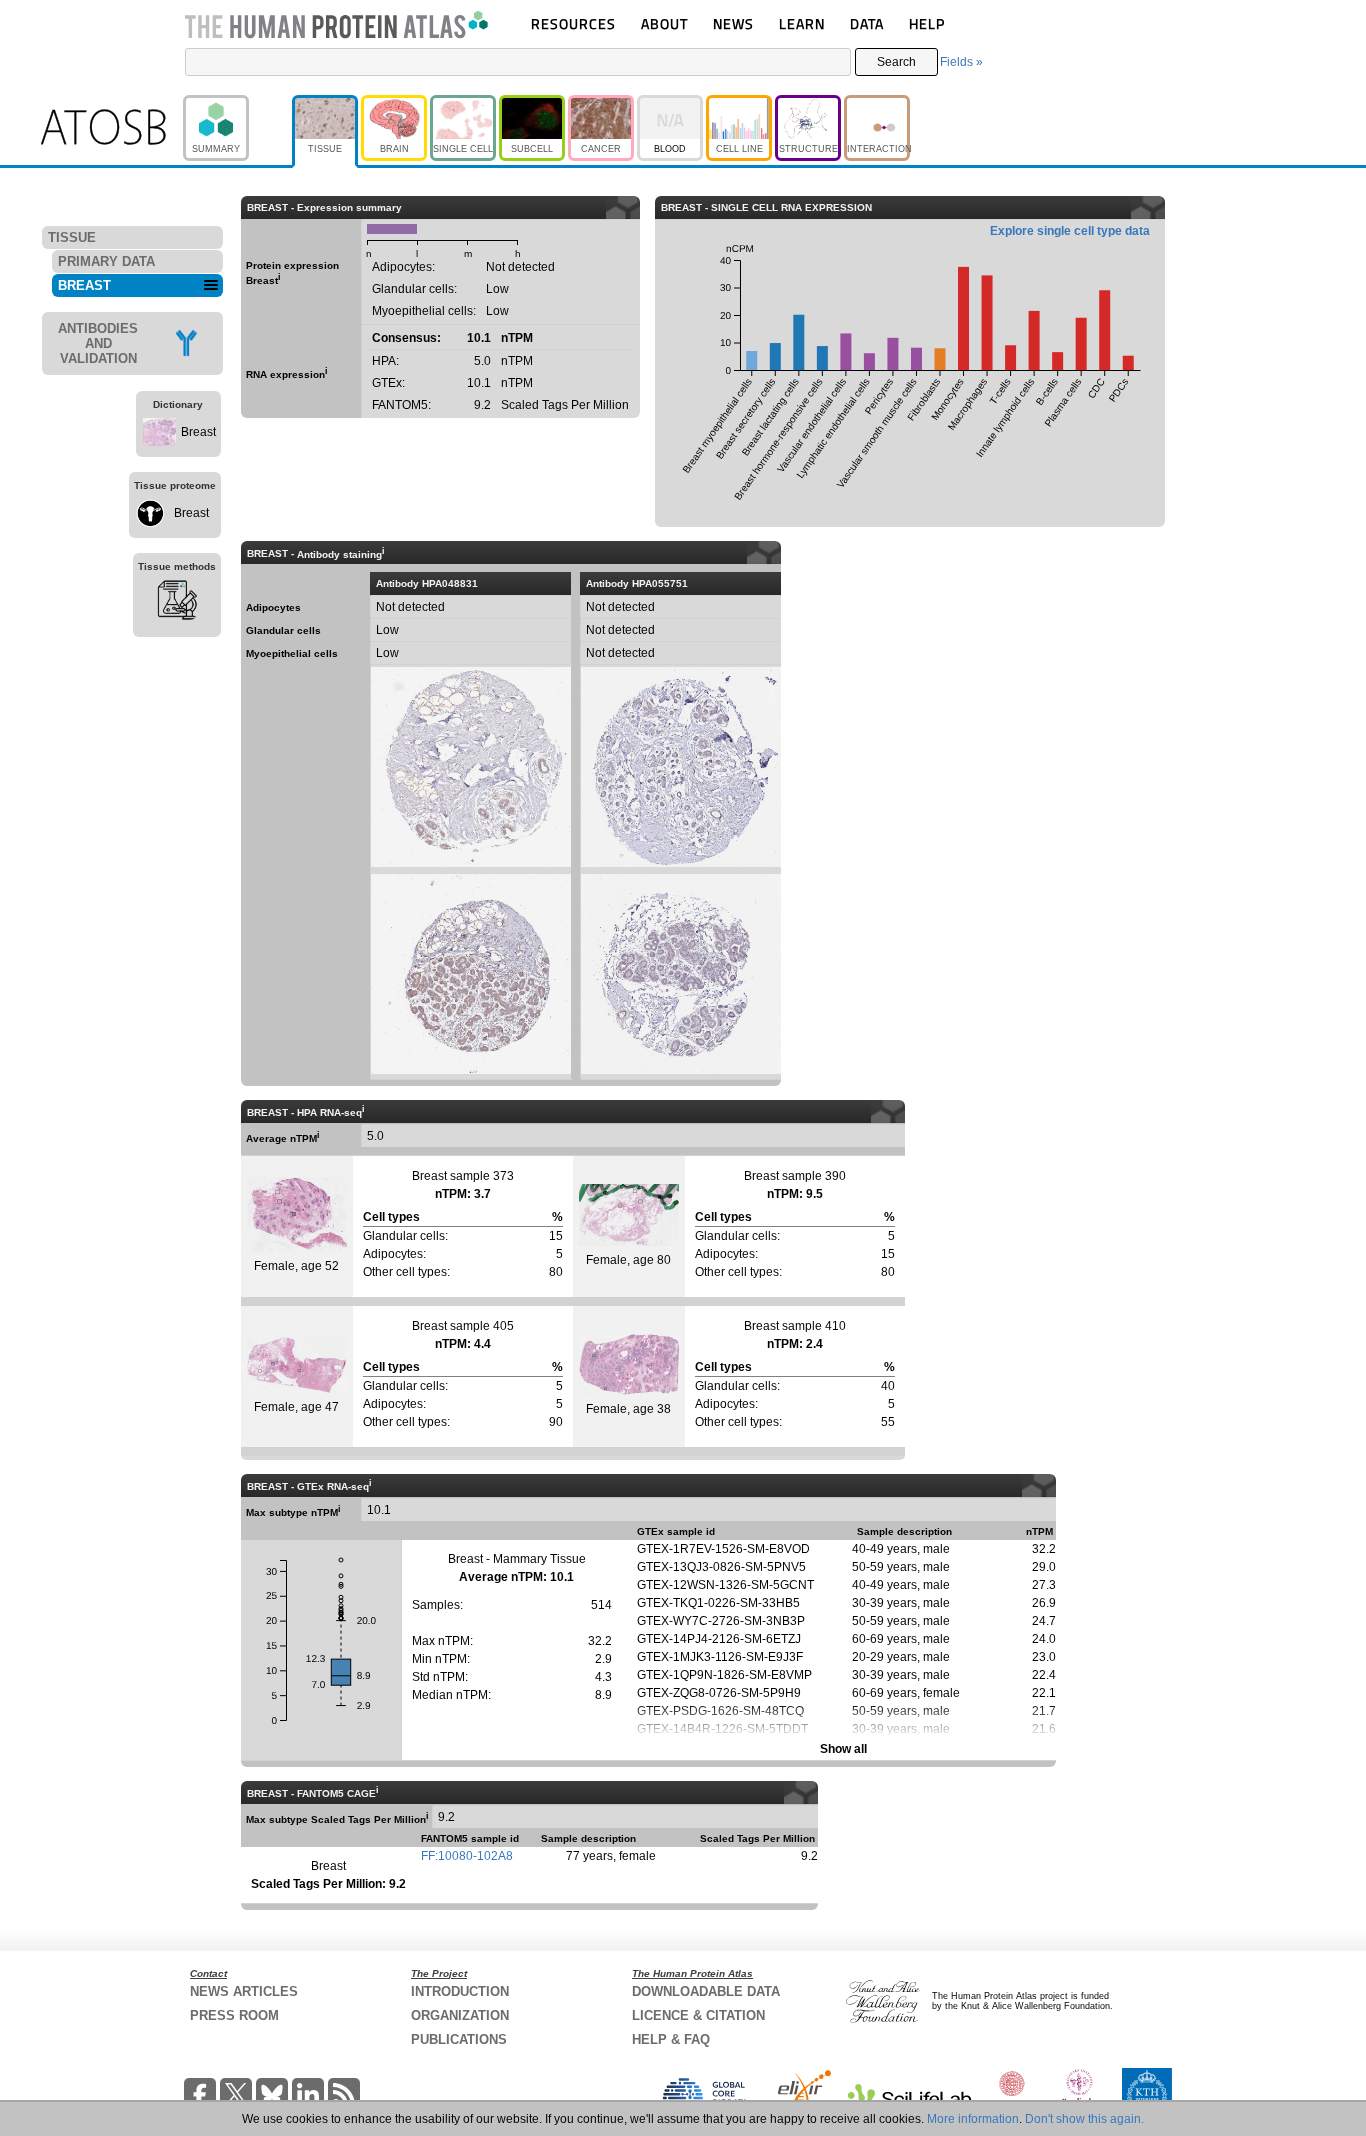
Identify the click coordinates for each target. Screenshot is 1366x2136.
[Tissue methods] (177, 603)
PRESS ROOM (234, 2015)
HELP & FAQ (671, 2039)
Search (896, 62)
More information (973, 2119)
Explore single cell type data (1070, 231)
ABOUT (664, 23)
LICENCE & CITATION (698, 2015)
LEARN (802, 23)
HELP (927, 23)
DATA (867, 23)
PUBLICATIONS (459, 2039)
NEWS (733, 23)
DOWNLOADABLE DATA (706, 1991)
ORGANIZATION (460, 2015)
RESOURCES (573, 23)
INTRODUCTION (460, 1991)
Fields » (961, 62)
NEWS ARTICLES (244, 1991)
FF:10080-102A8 (467, 1856)
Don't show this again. (1084, 2119)
